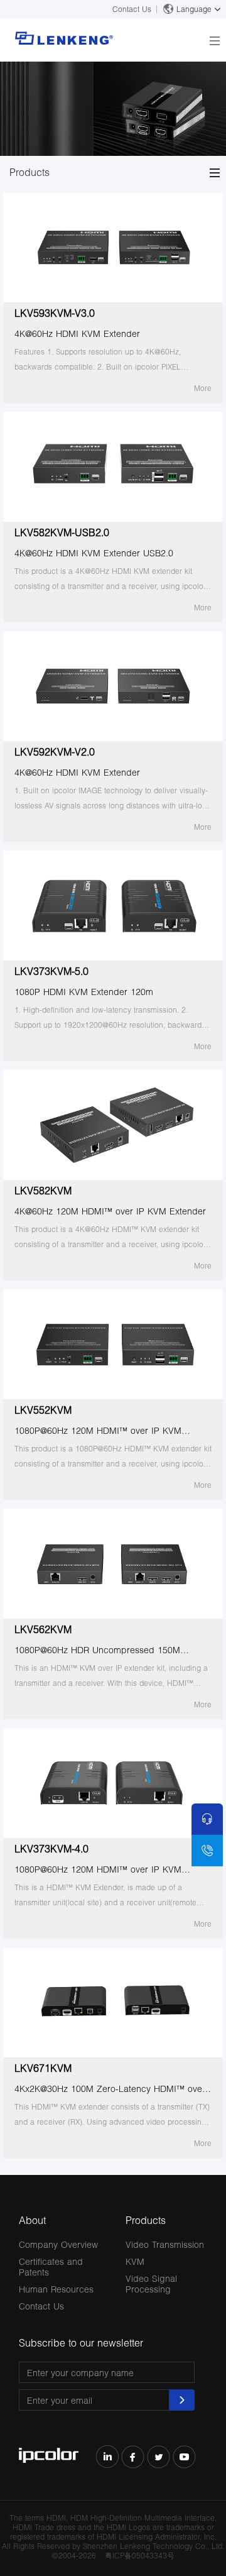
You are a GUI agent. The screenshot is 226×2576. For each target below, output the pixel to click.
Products (146, 2220)
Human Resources (56, 2289)
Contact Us (132, 9)
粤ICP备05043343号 (140, 2556)
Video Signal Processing (151, 2284)
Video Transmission (165, 2244)
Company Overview (58, 2244)
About (32, 2220)
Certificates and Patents (51, 2267)
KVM (135, 2261)
